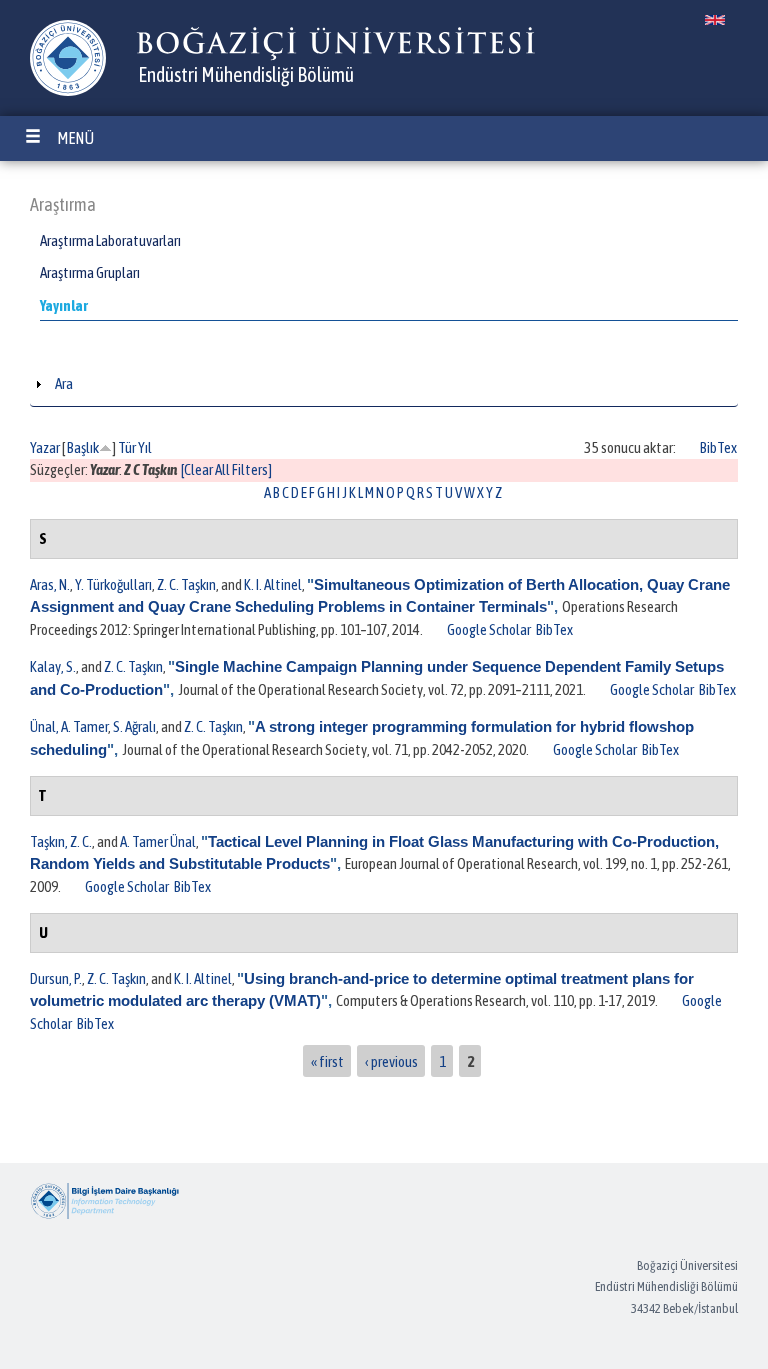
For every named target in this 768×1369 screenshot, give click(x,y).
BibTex (718, 447)
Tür (127, 447)
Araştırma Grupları (90, 272)
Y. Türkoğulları (113, 584)
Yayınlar (64, 305)
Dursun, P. (56, 978)
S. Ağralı (134, 726)
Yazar (45, 447)
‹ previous (391, 1060)
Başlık (83, 447)
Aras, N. (50, 584)
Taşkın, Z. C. (61, 841)
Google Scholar (489, 629)
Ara (64, 383)
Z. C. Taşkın (186, 584)
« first (327, 1060)
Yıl (145, 447)
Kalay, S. (53, 666)
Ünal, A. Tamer (69, 726)
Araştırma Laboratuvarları (110, 240)
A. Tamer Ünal (158, 841)
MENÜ (75, 138)
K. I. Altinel (273, 584)
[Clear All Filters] (226, 469)
